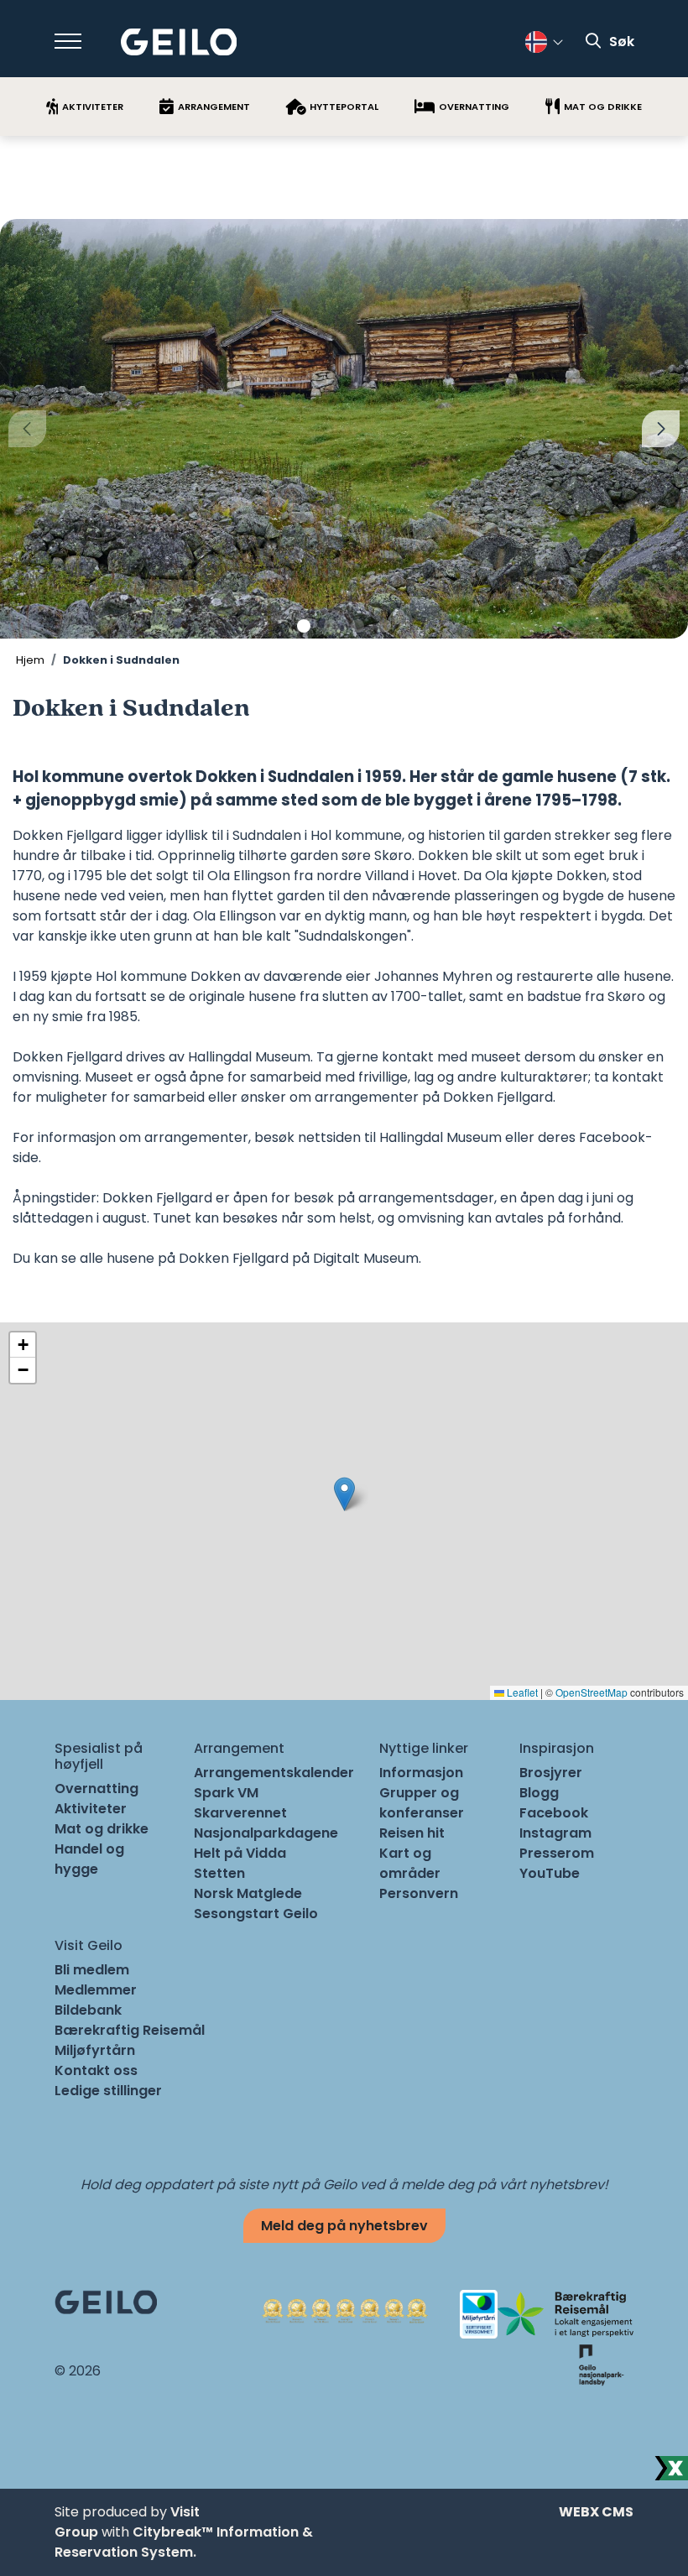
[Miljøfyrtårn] (479, 2313)
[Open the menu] (68, 41)
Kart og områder (410, 1863)
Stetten (219, 1873)
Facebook (554, 1813)
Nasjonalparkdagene (266, 1833)
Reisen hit (412, 1833)
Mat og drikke (102, 1829)
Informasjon (421, 1773)
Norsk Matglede (248, 1893)
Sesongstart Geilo (256, 1914)
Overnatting (96, 1789)
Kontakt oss (96, 2070)
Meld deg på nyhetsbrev (344, 2226)
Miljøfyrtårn (95, 2050)
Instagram (555, 1833)
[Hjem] (179, 42)
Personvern (419, 1893)
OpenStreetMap (592, 1692)
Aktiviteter (91, 1809)
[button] (304, 626)
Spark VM (226, 1793)
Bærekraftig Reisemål (130, 2030)
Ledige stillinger (108, 2091)
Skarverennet (240, 1813)
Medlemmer (96, 1990)
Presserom (557, 1853)
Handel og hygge (89, 1859)
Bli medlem (92, 1970)
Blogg (539, 1793)
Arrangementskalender (274, 1773)
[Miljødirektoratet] (601, 2363)
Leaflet (521, 1692)
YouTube (550, 1873)
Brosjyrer (551, 1773)
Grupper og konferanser (422, 1803)
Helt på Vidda (240, 1853)
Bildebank (88, 2010)
